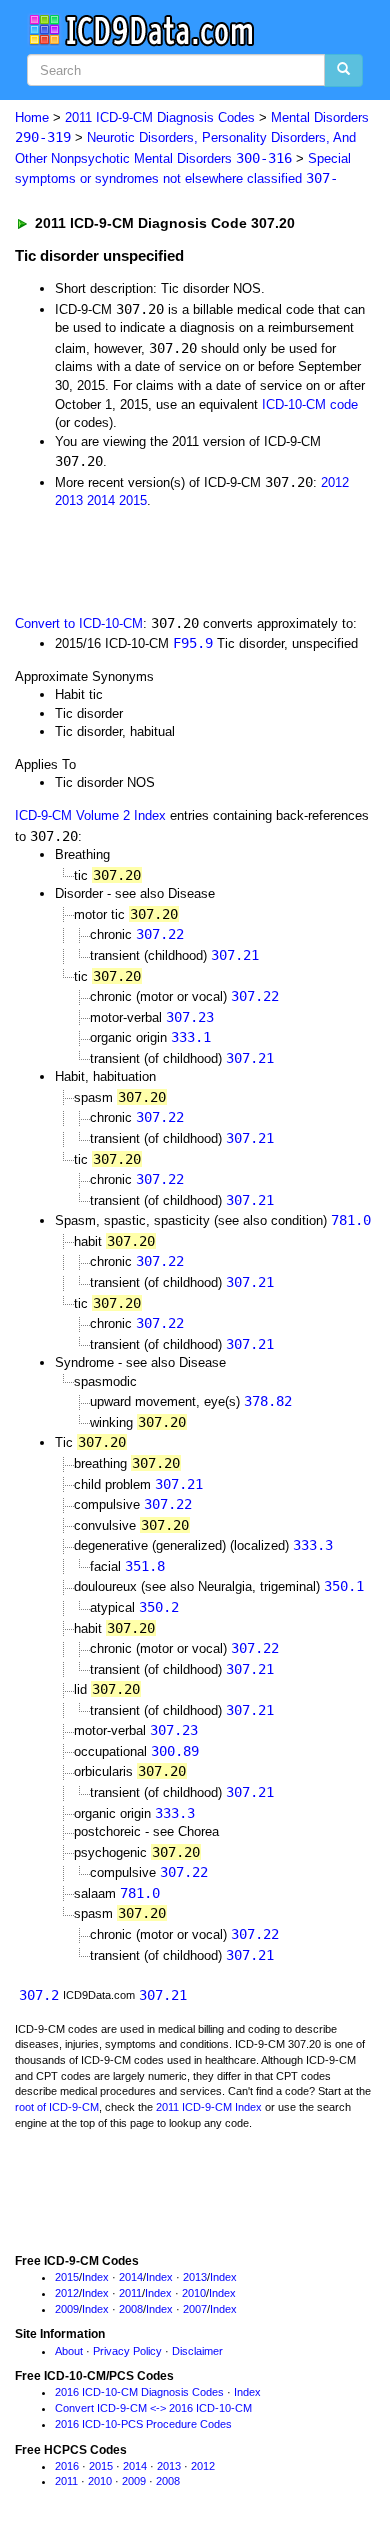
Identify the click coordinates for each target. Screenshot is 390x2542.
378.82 (268, 1401)
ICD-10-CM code (310, 404)
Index (95, 2277)
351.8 (145, 1566)
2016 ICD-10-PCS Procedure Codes (143, 2424)
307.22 (160, 934)
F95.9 (193, 643)
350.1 (344, 1586)
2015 (133, 500)
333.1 (191, 1037)
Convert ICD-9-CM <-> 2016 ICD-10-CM (153, 2408)
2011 (130, 2293)
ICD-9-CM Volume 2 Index (90, 815)
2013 (69, 500)
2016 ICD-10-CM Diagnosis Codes (139, 2392)
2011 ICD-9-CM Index (209, 2107)
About (69, 2351)
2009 (67, 2309)
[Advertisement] (160, 560)
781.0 (351, 1220)
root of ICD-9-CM (57, 2107)
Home (32, 117)
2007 (195, 2309)
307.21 (235, 955)
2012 (335, 482)
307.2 (39, 1995)
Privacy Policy (127, 2351)
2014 (101, 500)
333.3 (313, 1545)
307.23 (190, 1017)
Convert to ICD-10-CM (79, 623)
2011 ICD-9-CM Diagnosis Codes (160, 117)
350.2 (159, 1607)
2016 (67, 2466)
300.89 (175, 1751)
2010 (194, 2293)
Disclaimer (197, 2351)
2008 (131, 2309)
